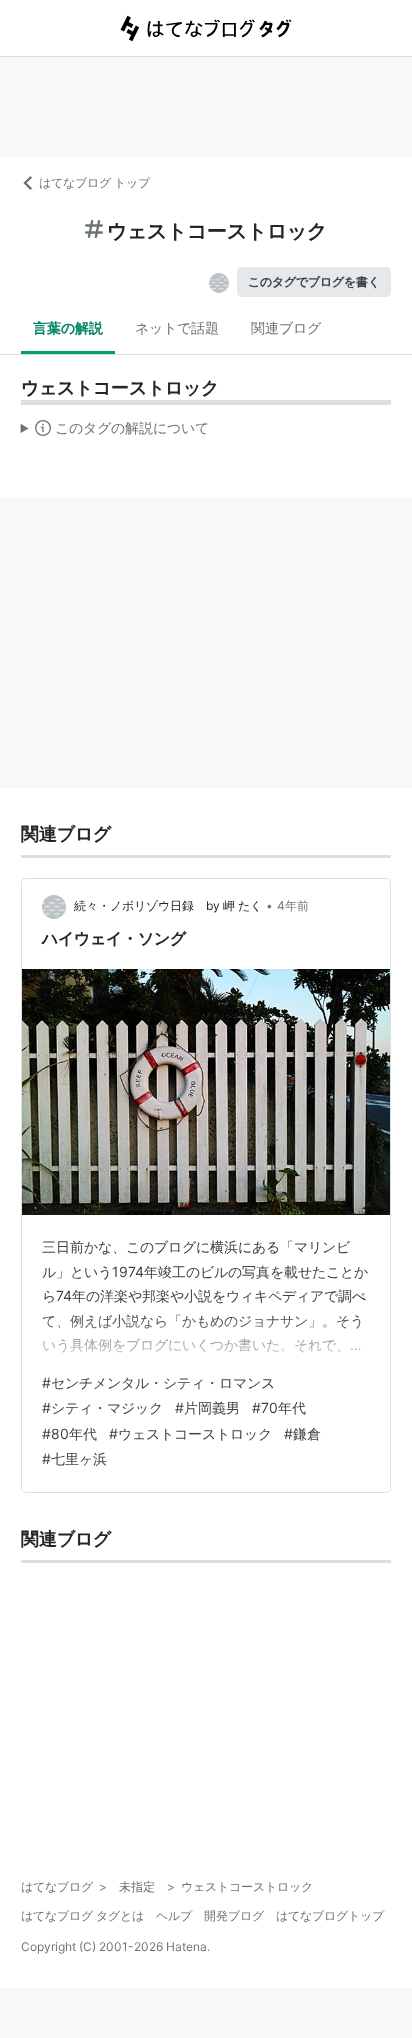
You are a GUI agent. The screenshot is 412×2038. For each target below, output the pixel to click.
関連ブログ (286, 327)
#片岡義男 (207, 1407)
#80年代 (69, 1433)
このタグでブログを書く (314, 281)
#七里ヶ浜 (74, 1458)
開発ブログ (234, 1915)
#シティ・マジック (102, 1407)
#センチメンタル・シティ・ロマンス (158, 1382)
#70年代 (279, 1407)
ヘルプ (174, 1915)
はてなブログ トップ (94, 182)
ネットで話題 (177, 327)
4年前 (293, 905)
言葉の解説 (68, 327)
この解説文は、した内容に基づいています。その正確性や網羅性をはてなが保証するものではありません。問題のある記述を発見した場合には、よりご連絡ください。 (115, 432)
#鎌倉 (302, 1433)
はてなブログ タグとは (82, 1915)
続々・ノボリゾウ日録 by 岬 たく (168, 905)
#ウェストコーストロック (190, 1433)
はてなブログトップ (330, 1915)
